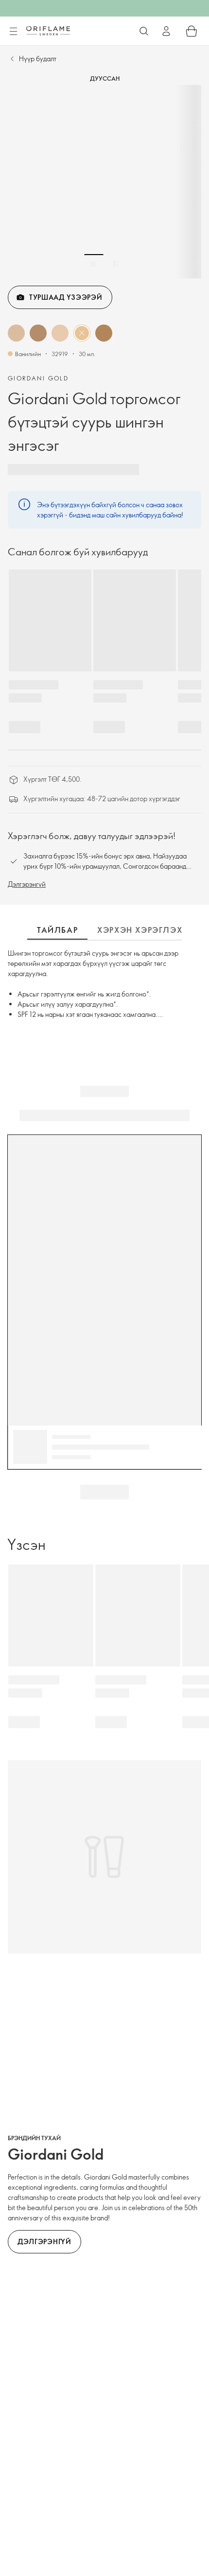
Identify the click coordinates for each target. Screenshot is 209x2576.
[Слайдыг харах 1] (94, 264)
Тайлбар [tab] (57, 930)
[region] (104, 182)
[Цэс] (13, 32)
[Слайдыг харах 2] (116, 264)
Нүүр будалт (38, 59)
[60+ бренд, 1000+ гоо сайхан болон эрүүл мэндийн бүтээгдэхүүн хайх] (144, 31)
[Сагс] (192, 31)
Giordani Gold (38, 378)
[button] (16, 333)
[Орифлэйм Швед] (48, 31)
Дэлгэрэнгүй (27, 884)
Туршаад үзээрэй (66, 297)
